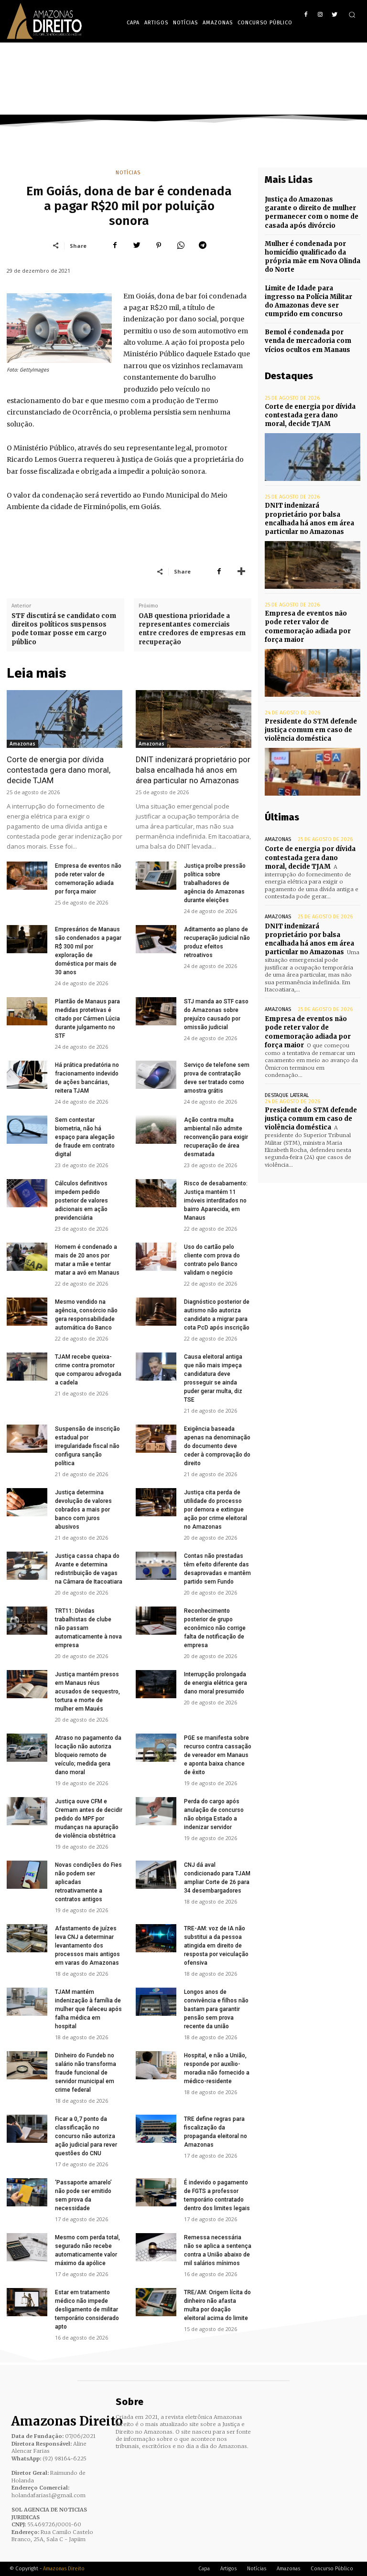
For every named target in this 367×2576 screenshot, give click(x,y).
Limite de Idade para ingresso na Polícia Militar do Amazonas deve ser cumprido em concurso (308, 301)
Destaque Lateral (287, 1095)
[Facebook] (306, 15)
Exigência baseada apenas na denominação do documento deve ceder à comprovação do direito (217, 1446)
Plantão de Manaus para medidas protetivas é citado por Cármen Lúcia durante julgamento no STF (87, 1019)
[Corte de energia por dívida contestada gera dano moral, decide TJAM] (65, 719)
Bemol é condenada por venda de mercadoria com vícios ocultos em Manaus (308, 341)
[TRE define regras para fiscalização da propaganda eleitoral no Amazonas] (156, 2129)
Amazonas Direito (64, 2569)
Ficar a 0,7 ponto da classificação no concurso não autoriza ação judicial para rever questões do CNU (86, 2136)
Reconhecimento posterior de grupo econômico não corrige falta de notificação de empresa (215, 1628)
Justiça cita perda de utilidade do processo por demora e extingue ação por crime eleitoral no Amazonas (216, 1510)
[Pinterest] (159, 245)
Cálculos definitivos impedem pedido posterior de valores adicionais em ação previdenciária (81, 1201)
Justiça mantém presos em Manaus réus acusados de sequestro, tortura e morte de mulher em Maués (87, 1692)
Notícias (128, 173)
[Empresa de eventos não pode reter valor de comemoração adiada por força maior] (27, 876)
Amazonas (22, 744)
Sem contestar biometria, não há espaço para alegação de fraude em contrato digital (85, 1137)
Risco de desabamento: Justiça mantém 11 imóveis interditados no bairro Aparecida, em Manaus (216, 1201)
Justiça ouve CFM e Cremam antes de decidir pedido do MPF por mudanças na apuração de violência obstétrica (89, 1819)
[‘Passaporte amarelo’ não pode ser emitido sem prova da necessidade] (27, 2192)
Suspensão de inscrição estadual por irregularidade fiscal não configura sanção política (87, 1446)
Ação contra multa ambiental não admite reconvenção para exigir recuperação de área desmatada (216, 1137)
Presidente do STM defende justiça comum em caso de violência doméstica (311, 730)
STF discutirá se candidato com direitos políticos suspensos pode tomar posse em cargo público (64, 629)
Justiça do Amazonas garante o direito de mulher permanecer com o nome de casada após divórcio (312, 213)
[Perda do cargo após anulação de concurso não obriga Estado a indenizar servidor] (156, 1811)
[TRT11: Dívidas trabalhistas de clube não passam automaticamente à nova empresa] (27, 1621)
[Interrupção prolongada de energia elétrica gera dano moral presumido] (156, 1684)
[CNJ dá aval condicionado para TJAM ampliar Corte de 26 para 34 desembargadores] (156, 1875)
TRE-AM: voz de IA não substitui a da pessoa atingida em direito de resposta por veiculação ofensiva (216, 1946)
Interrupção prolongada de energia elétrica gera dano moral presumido (216, 1683)
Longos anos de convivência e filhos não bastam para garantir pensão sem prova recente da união (216, 2009)
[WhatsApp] (181, 245)
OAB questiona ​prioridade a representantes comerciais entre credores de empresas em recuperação (192, 629)
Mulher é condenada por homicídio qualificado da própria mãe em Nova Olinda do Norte (313, 257)
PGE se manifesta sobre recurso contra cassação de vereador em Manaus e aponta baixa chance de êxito (218, 1755)
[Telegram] (203, 245)
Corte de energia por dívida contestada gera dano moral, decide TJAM (59, 770)
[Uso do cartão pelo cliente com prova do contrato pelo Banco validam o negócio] (156, 1257)
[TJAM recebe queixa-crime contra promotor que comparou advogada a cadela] (27, 1367)
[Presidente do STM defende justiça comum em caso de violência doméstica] (313, 772)
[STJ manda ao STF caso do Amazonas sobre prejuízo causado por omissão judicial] (156, 1011)
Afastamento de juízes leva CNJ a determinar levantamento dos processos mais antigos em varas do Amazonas (87, 1946)
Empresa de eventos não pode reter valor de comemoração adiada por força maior (308, 1032)
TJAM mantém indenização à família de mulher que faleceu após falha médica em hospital (88, 2009)
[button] (352, 15)
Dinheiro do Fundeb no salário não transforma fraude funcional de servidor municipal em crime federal (86, 2073)
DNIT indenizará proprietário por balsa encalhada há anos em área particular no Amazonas (193, 770)
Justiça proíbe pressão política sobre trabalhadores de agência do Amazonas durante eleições (215, 883)
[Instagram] (320, 15)
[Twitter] (334, 15)
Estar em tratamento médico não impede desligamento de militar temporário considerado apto (87, 2310)
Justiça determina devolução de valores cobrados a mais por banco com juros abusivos (83, 1510)
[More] (241, 571)
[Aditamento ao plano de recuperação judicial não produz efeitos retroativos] (156, 939)
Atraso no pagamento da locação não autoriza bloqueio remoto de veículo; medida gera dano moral (88, 1755)
